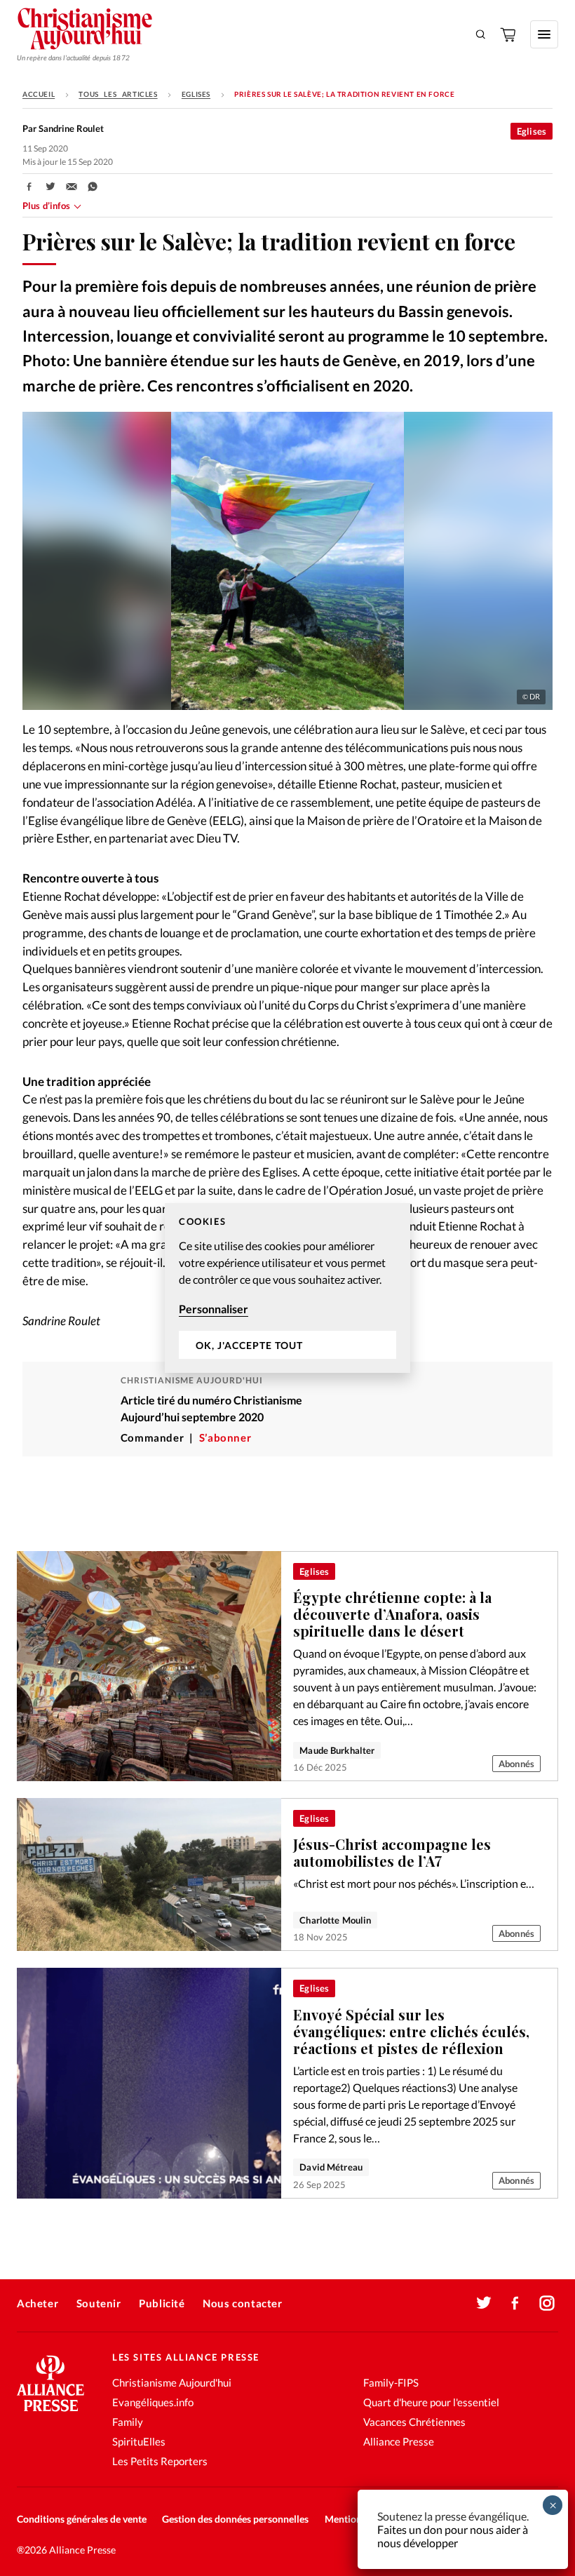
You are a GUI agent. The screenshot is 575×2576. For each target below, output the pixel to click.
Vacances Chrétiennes (414, 2422)
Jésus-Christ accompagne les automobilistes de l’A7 (392, 1852)
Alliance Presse (399, 2441)
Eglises (196, 94)
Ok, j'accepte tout (249, 1345)
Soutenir (99, 2303)
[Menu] (544, 34)
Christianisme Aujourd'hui (172, 2382)
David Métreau (331, 2167)
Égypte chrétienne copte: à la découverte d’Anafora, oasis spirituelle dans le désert (392, 1614)
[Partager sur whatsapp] (93, 187)
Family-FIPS (391, 2382)
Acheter (38, 2303)
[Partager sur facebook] (29, 187)
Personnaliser (214, 1309)
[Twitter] (484, 2303)
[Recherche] (481, 34)
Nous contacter (242, 2303)
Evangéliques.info (153, 2402)
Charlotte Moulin (335, 1920)
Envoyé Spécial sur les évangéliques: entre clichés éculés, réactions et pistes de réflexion (411, 2031)
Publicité (162, 2303)
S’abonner (225, 1438)
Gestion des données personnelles (235, 2519)
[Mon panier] (509, 34)
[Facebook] (515, 2303)
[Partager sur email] (72, 187)
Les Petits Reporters (160, 2461)
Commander (152, 1438)
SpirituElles (139, 2441)
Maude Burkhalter (337, 1750)
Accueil (39, 94)
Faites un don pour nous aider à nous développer (453, 2536)
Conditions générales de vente (82, 2519)
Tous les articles (118, 94)
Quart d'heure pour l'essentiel (431, 2402)
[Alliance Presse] (50, 2413)
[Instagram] (547, 2303)
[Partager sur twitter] (50, 187)
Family (128, 2422)
